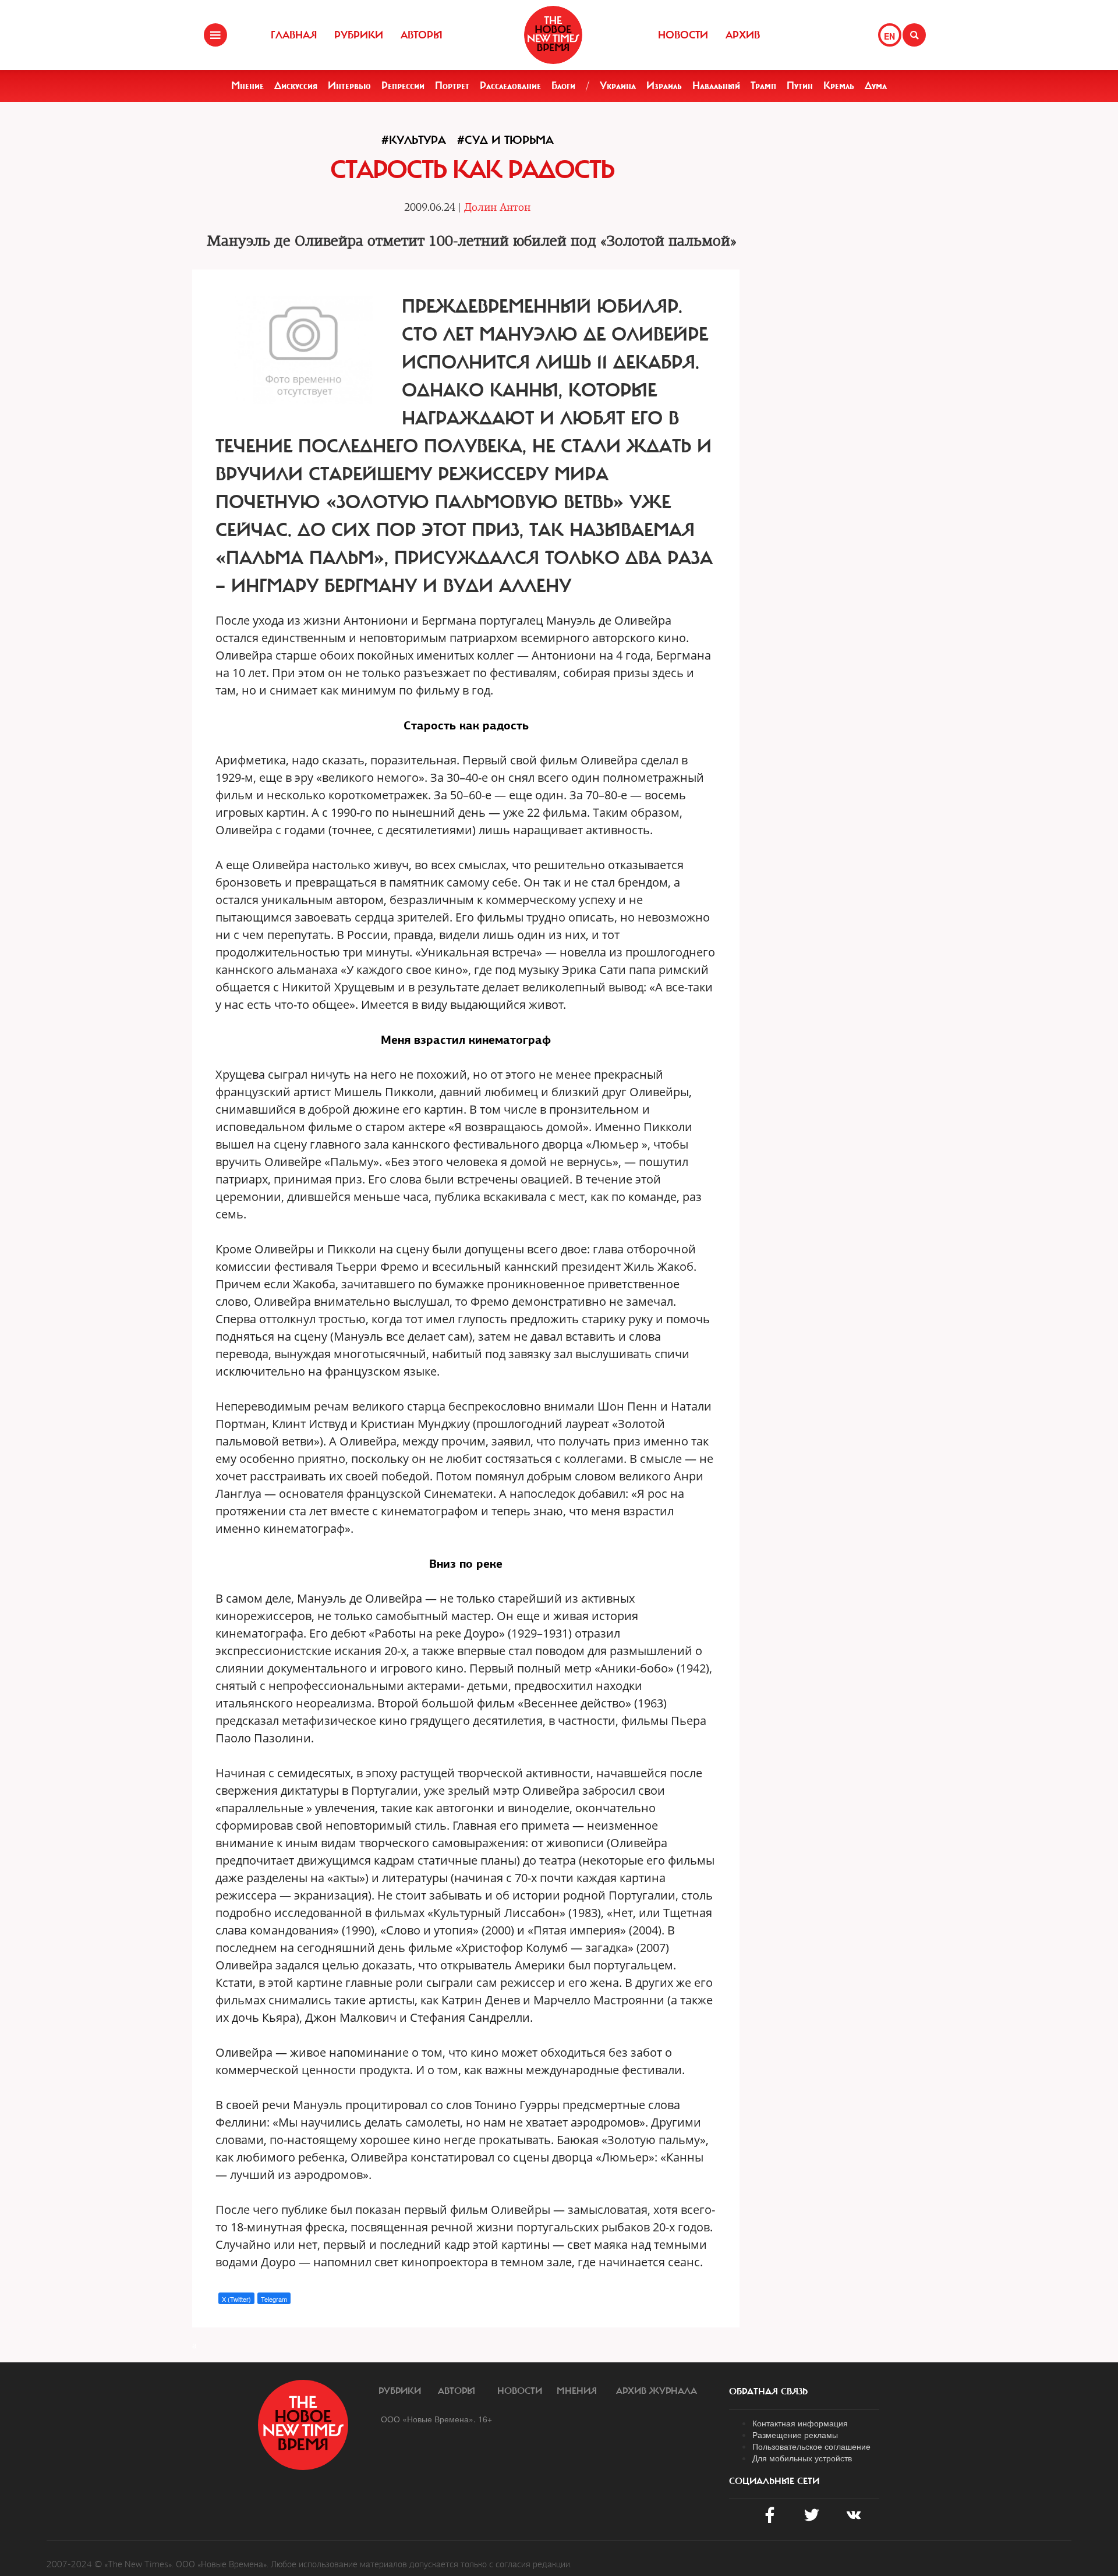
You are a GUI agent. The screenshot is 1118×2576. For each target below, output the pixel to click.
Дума (876, 86)
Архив (743, 35)
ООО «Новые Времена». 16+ (436, 2419)
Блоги (563, 86)
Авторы (422, 35)
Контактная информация (800, 2423)
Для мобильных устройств (802, 2458)
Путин (800, 86)
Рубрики (359, 35)
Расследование (510, 86)
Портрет (452, 86)
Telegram (274, 2299)
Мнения (577, 2391)
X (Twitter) (236, 2299)
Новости (683, 35)
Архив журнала (657, 2391)
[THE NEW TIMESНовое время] (553, 35)
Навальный (716, 86)
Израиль (664, 86)
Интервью (349, 86)
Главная (294, 35)
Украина (618, 86)
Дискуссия (296, 86)
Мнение (247, 86)
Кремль (839, 86)
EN (889, 36)
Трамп (763, 86)
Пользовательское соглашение (811, 2446)
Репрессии (403, 86)
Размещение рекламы (795, 2435)
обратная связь (768, 2391)
